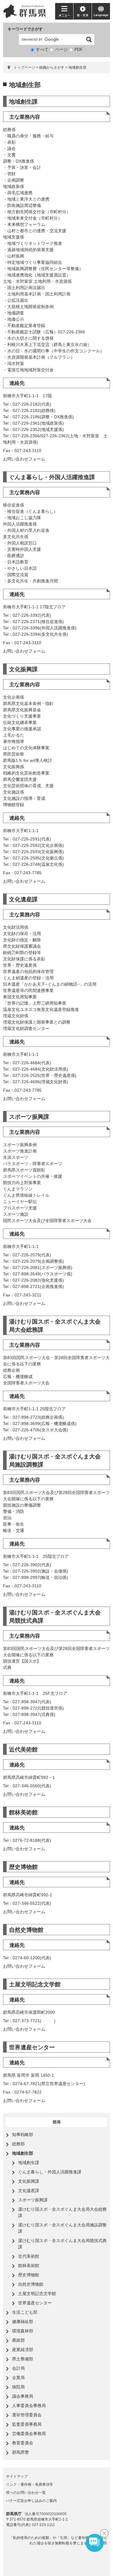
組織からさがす (52, 67)
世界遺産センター (32, 2047)
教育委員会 (23, 2443)
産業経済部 (23, 2350)
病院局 (18, 2387)
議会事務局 (23, 2396)
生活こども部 (25, 2312)
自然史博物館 (26, 1930)
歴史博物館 (23, 1867)
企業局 (18, 2378)
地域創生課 (23, 102)
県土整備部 (23, 2359)
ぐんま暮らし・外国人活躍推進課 (52, 477)
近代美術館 (23, 1750)
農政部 (18, 2340)
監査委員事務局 (27, 2424)
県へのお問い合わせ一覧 (26, 2493)
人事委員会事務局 (29, 2406)
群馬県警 (20, 2452)
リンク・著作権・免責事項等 (30, 2484)
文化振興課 (23, 669)
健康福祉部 (23, 2322)
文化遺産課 (23, 899)
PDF (79, 49)
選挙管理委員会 (27, 2415)
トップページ (24, 67)
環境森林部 (23, 2331)
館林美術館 (23, 1812)
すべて (42, 49)
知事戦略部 (23, 2135)
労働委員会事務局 (29, 2434)
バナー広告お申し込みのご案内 (31, 2501)
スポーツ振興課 (29, 1117)
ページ (61, 49)
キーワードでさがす (25, 29)
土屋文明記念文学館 (35, 1984)
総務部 (18, 2144)
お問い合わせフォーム (24, 459)
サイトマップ (17, 2476)
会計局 (18, 2368)
